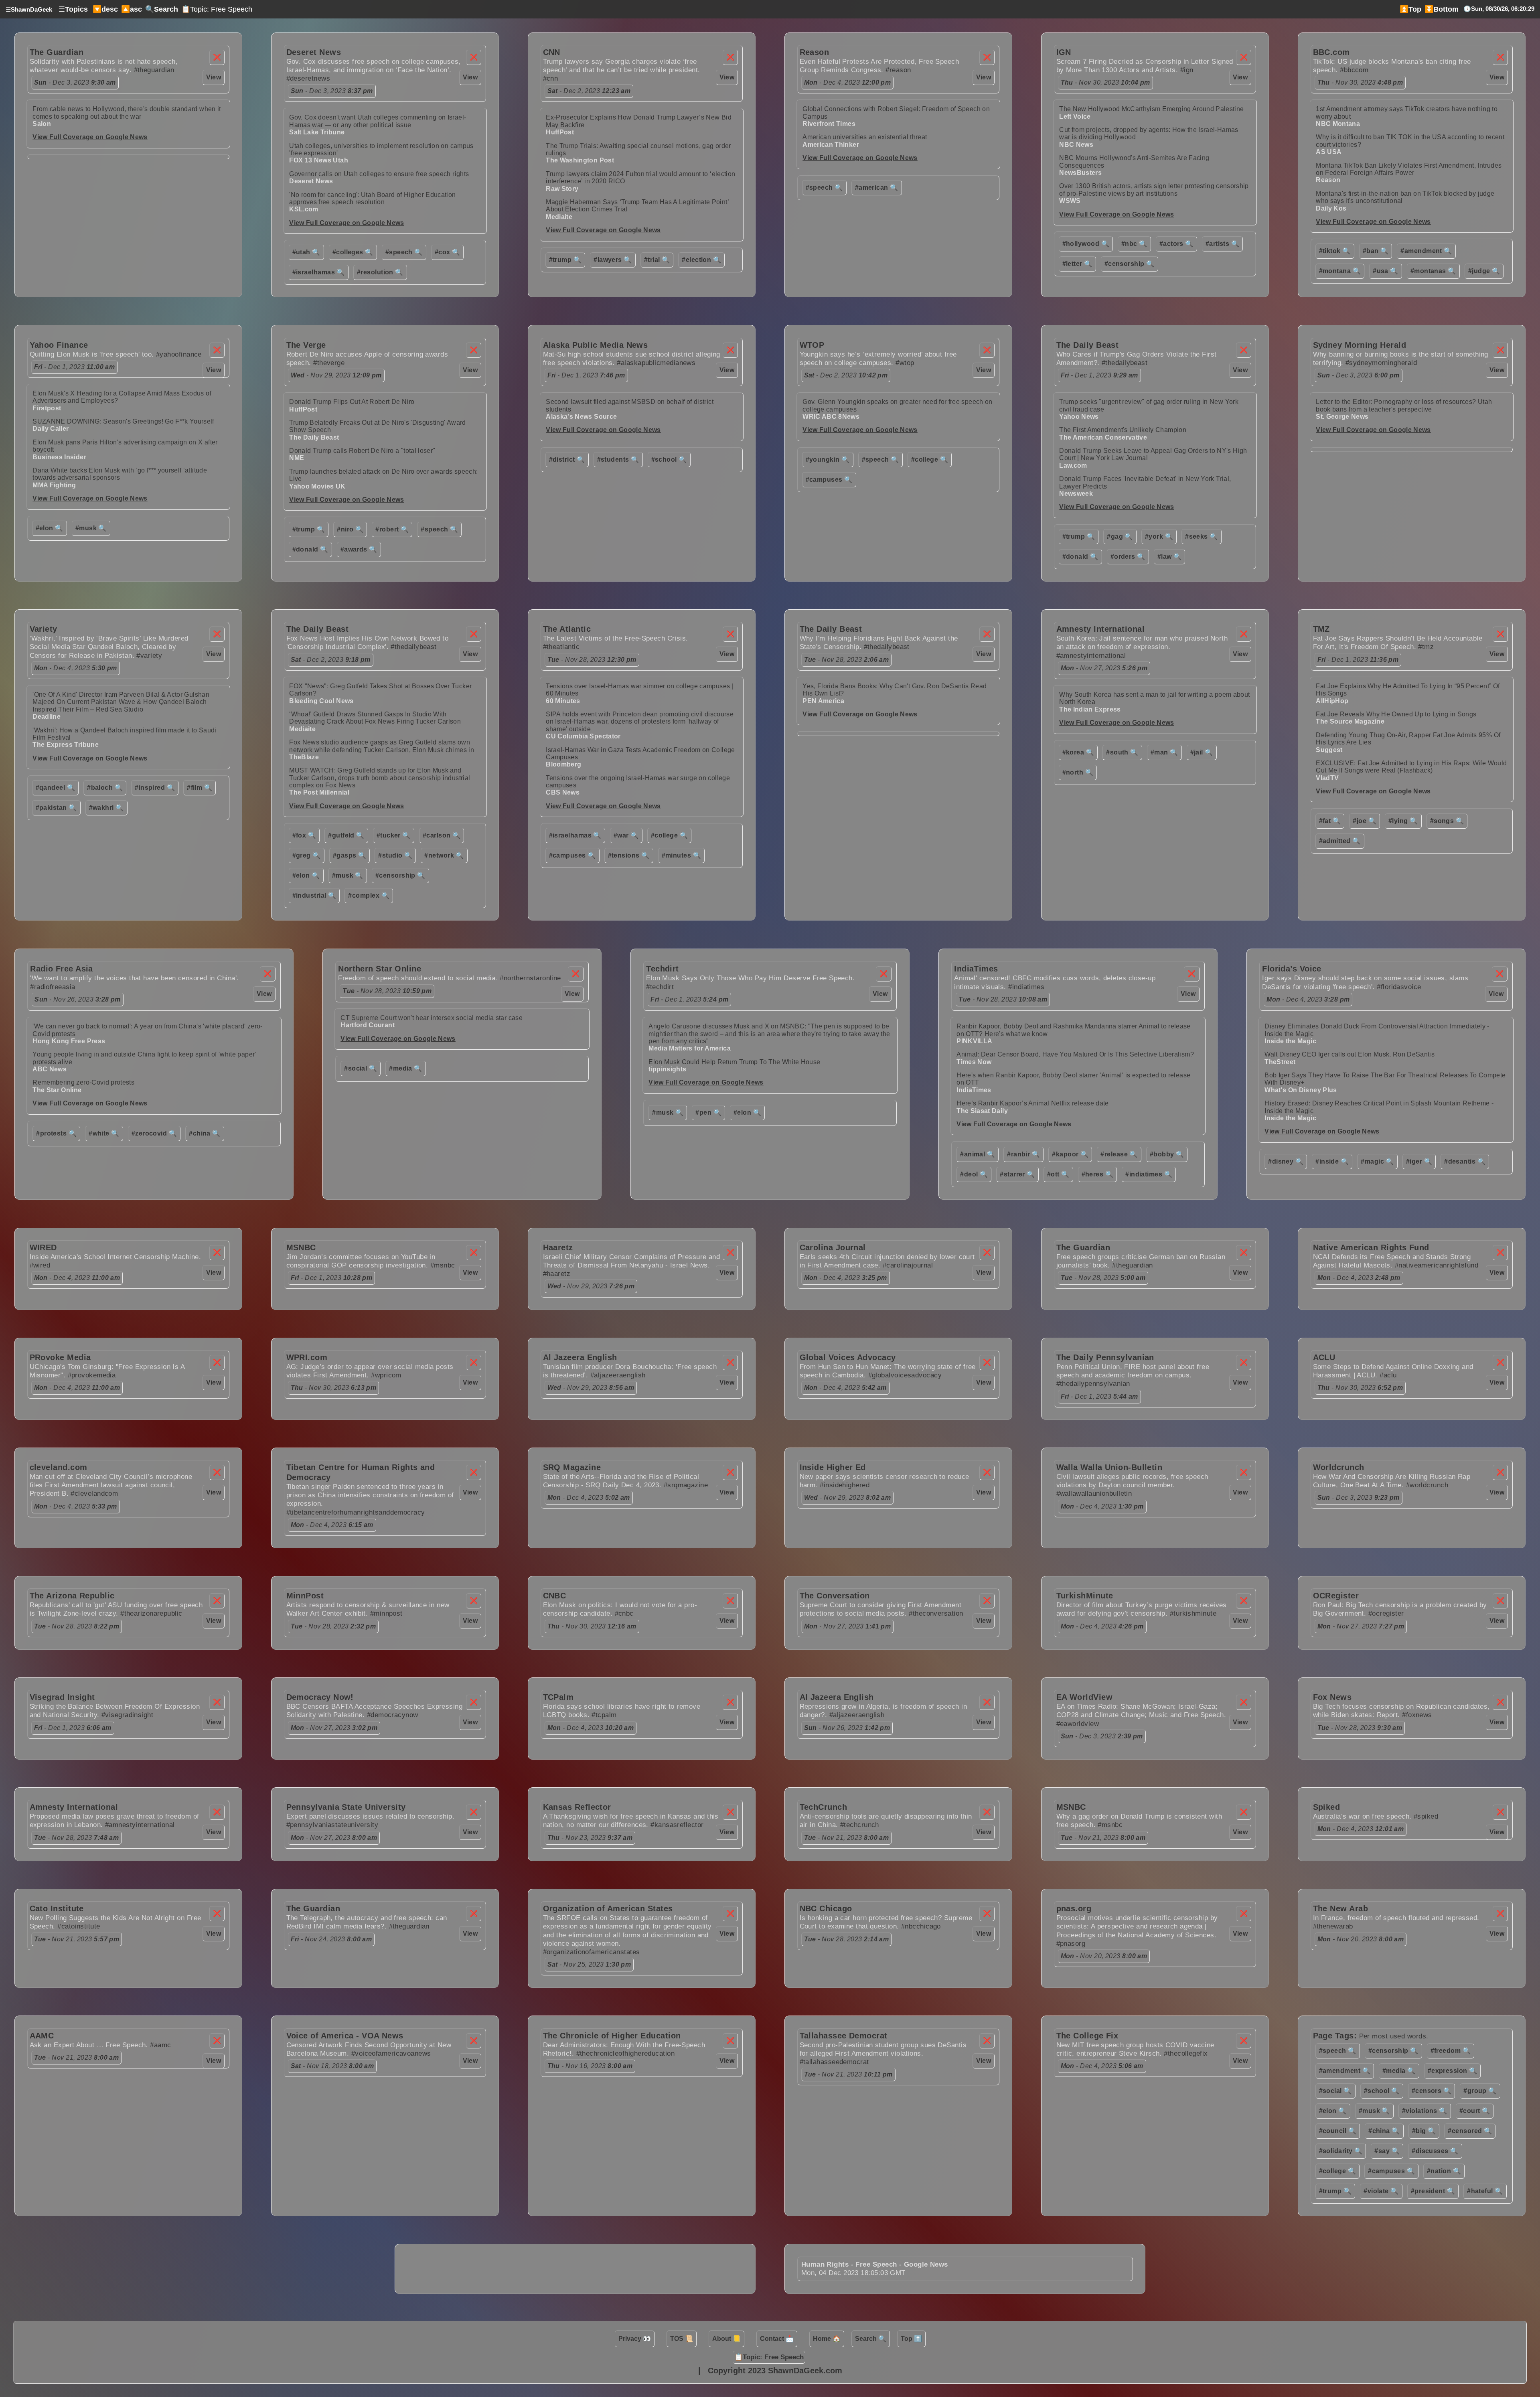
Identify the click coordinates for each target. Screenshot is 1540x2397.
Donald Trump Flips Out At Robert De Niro (352, 402)
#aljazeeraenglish (618, 1375)
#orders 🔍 (1128, 557)
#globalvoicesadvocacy (905, 1375)
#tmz (1426, 647)
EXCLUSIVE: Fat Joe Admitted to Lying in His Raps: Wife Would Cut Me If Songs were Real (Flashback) (1411, 767)
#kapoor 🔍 (1070, 1154)
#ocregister (1386, 1613)
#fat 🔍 (1330, 821)
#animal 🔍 (978, 1154)
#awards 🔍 (359, 549)
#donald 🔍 (310, 549)
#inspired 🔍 (155, 788)
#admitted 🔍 (1340, 841)
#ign (1187, 70)
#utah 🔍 (306, 252)
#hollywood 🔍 (1086, 244)
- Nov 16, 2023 (590, 2066)
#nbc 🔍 (1134, 244)
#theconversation (936, 1613)
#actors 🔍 (1176, 244)
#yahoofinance (179, 354)
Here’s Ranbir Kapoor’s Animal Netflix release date (1033, 1103)
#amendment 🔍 (1426, 251)
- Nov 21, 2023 (847, 1838)
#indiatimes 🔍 (1149, 1174)
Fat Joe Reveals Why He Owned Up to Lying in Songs (1396, 714)
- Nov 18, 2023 (332, 2066)
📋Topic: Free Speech (217, 9)
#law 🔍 (1170, 557)
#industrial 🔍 (314, 895)
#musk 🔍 (91, 528)
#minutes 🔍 (682, 855)
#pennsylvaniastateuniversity (332, 1825)
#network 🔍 (444, 855)
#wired (40, 1265)
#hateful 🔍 (1485, 2191)
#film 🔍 (200, 788)
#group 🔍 (1480, 2091)
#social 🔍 (361, 1068)
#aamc (160, 2045)
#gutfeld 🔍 (346, 835)
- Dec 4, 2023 (848, 82)
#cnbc (624, 1613)
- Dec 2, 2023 (589, 91)
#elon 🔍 (50, 528)
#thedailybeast (1125, 363)
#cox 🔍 (448, 252)
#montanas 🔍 (1433, 271)
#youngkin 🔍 (828, 459)
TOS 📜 (682, 2339)
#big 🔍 (1424, 2131)
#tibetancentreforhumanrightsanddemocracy (356, 1512)
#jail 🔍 (1202, 752)
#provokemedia (92, 1375)
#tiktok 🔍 (1335, 251)
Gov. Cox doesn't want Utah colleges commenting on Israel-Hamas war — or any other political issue (378, 121)
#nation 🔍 (1444, 2171)
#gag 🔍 (1120, 536)
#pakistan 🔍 (56, 808)
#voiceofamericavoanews (391, 2053)
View (214, 77)
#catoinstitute (79, 1926)
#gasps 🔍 (350, 855)
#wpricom (386, 1375)
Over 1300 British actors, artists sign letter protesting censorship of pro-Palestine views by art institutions (1154, 190)
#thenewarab (1333, 1926)
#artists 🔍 (1223, 244)
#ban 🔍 (1376, 251)
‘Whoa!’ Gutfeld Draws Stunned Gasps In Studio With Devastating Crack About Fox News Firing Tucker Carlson (375, 718)
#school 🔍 (669, 459)
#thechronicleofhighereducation (626, 2053)
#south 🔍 (1122, 752)
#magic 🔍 (1377, 1161)
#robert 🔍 (392, 529)
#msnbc (443, 1265)
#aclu (1388, 1375)
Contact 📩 (777, 2339)
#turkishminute (1193, 1613)
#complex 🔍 (369, 895)
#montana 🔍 (1340, 271)
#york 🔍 (1159, 536)
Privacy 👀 (635, 2339)
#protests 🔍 (56, 1133)
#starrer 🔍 (1017, 1174)
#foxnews (1417, 1715)
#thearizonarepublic (151, 1613)
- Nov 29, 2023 (336, 375)
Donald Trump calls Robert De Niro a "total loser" (362, 451)
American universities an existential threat (865, 137)
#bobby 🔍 (1167, 1154)
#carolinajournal (908, 1265)
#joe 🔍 (1365, 821)
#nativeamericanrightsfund (1437, 1265)
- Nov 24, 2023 (331, 1939)
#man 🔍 (1164, 752)
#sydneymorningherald (1381, 363)
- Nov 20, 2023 (1104, 1956)
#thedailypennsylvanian (1093, 1384)
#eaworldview (1078, 1724)
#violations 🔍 (1425, 2111)
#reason (898, 70)
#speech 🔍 (404, 252)
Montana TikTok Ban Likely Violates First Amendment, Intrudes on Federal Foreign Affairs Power (1409, 169)
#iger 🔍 (1419, 1161)
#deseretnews (308, 78)
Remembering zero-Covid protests (83, 1082)
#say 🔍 (1387, 2151)
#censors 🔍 (1432, 2091)
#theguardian (154, 70)
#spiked (1426, 1816)
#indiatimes (1026, 987)
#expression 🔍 (1453, 2071)
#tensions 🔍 (629, 855)
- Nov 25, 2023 (589, 1964)
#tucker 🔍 (394, 835)
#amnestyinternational (1091, 656)
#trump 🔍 (565, 260)
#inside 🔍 (1332, 1161)
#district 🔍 (567, 459)
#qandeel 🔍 (56, 788)
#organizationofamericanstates (592, 1952)
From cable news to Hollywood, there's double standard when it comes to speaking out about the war (127, 113)
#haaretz (557, 1274)
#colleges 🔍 (353, 252)
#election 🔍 (701, 260)
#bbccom (1354, 70)
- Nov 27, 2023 (1104, 668)
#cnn (551, 78)
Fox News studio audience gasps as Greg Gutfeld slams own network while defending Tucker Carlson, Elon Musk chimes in (382, 746)
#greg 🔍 (307, 855)
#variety (149, 656)
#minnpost (386, 1613)
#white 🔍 (104, 1133)
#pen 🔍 (708, 1112)
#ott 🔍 (1058, 1174)
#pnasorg (1071, 1944)
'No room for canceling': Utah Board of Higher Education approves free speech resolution (372, 198)
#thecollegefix (1186, 2053)
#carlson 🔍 (442, 835)
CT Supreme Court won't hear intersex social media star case (432, 1018)
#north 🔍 (1078, 772)
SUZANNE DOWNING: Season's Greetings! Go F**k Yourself (123, 421)
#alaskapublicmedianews (656, 363)
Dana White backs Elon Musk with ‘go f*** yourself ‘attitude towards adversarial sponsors (120, 474)
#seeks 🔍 (1202, 536)
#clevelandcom (94, 1494)
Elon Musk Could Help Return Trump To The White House (734, 1062)
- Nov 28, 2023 (592, 660)
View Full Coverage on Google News (90, 137)
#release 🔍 (1119, 1154)
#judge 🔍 (1484, 271)
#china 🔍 (205, 1133)
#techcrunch (860, 1825)
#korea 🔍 (1078, 752)
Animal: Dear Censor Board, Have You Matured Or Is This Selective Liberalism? (1075, 1054)
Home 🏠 (827, 2339)
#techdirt (660, 987)
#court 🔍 (1475, 2111)
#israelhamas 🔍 (319, 272)
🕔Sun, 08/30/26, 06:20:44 (1499, 9)
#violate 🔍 (1381, 2191)
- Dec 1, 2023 (75, 367)
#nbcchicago (921, 1926)
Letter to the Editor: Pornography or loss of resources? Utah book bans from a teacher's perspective (1404, 405)
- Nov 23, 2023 (590, 1838)
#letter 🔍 (1077, 264)
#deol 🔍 (974, 1174)
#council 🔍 (1338, 2131)
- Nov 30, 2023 (1105, 82)
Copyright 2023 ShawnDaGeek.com (775, 2371)
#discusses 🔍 (1435, 2151)
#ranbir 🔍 (1023, 1154)
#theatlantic (561, 647)
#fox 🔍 (304, 835)
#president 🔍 (1433, 2191)
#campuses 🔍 (829, 480)
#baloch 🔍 (105, 788)
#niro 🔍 (350, 529)
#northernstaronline (530, 978)
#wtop (905, 363)
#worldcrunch (1427, 1485)
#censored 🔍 (1470, 2131)
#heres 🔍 (1098, 1174)
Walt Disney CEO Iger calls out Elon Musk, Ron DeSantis (1350, 1054)
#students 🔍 (618, 459)
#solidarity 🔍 (1341, 2151)
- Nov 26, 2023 (78, 999)
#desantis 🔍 (1465, 1161)
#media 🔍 (406, 1068)
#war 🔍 (626, 835)
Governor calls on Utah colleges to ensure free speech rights (379, 174)
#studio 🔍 (395, 855)
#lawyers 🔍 (613, 260)
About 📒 (726, 2339)
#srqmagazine (686, 1485)
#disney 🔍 (1286, 1161)
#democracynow (393, 1715)
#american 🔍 (877, 188)
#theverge (329, 363)
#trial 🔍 (657, 260)
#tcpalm (604, 1715)
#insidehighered (845, 1485)
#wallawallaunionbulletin (1094, 1494)
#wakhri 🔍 (106, 808)
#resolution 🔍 (380, 272)
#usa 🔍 (1386, 271)
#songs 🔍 (1447, 821)
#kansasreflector (677, 1825)
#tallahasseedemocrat (834, 2062)
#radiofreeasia (53, 987)
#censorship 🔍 (1130, 264)
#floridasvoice (1399, 987)
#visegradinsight (127, 1715)
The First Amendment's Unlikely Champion (1123, 430)
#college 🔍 (930, 459)
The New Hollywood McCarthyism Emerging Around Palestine (1151, 109)
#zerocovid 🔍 (154, 1133)
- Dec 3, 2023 (75, 82)
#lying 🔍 (1403, 821)
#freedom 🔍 (1451, 2051)
